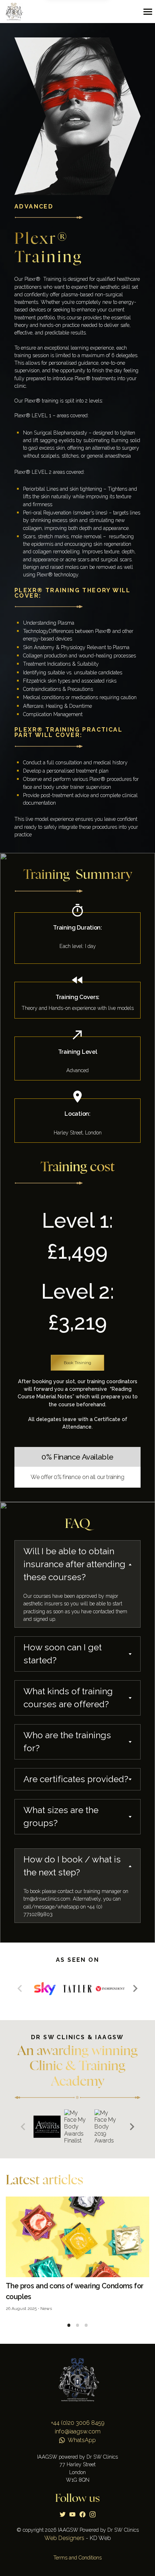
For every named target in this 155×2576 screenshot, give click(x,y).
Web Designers (64, 2538)
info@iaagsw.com (78, 2431)
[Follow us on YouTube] (72, 2514)
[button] (135, 1988)
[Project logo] (15, 12)
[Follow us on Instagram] (93, 2514)
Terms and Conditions (77, 2558)
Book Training (77, 1363)
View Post (77, 2258)
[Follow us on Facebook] (83, 2514)
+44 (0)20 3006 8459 (78, 2423)
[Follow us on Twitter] (63, 2514)
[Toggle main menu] (148, 12)
